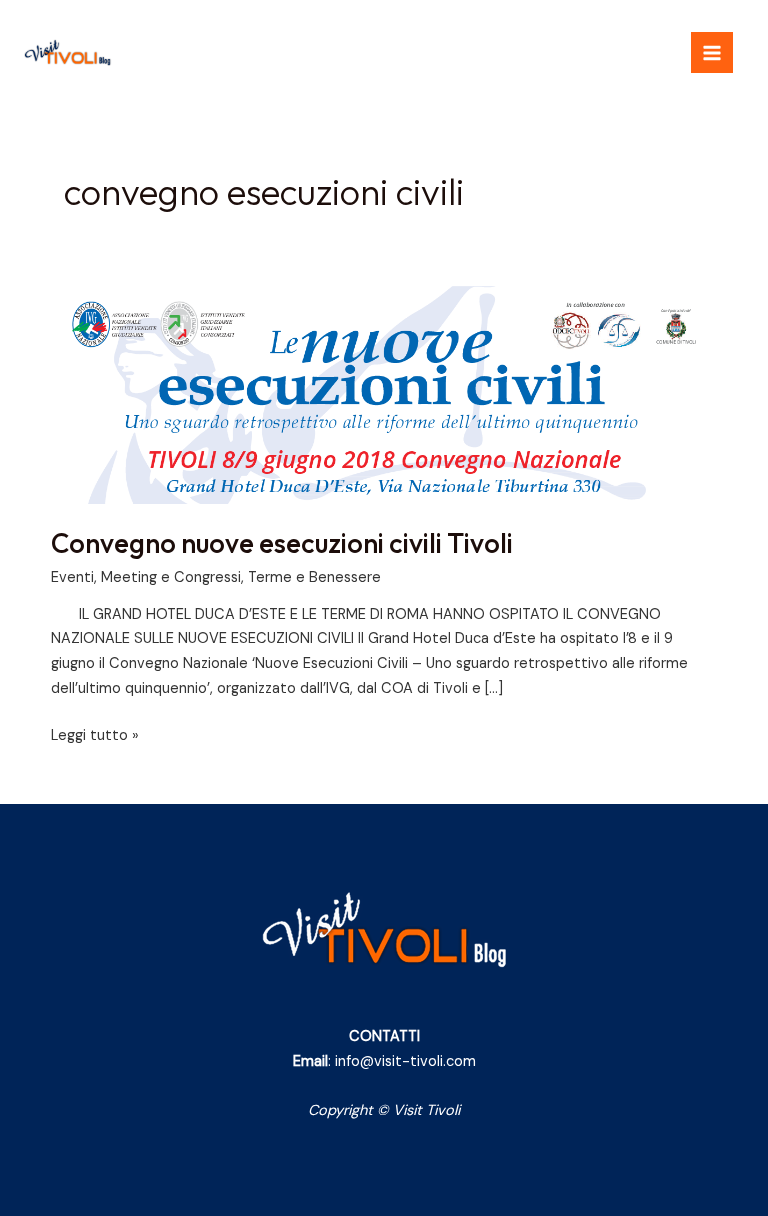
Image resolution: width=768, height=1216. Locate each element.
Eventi (72, 577)
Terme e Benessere (314, 577)
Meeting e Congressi (171, 577)
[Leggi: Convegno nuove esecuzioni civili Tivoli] (384, 394)
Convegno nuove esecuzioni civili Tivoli (282, 543)
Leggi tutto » (95, 734)
